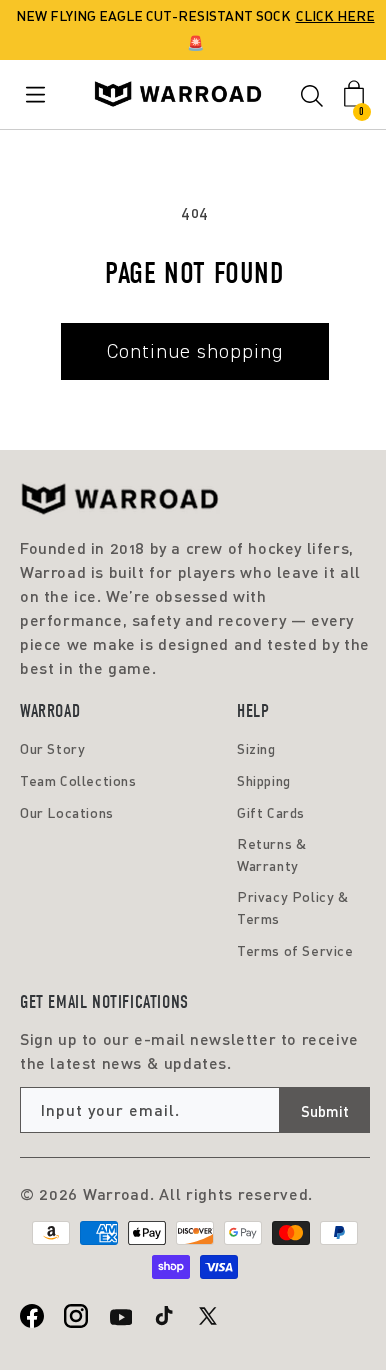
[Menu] (39, 94)
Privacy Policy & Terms (293, 907)
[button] (312, 99)
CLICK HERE (335, 15)
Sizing (256, 748)
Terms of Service (295, 950)
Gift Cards (271, 812)
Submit (325, 1111)
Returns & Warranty (271, 854)
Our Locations (67, 812)
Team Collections (78, 780)
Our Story (52, 748)
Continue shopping (195, 351)
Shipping (264, 780)
